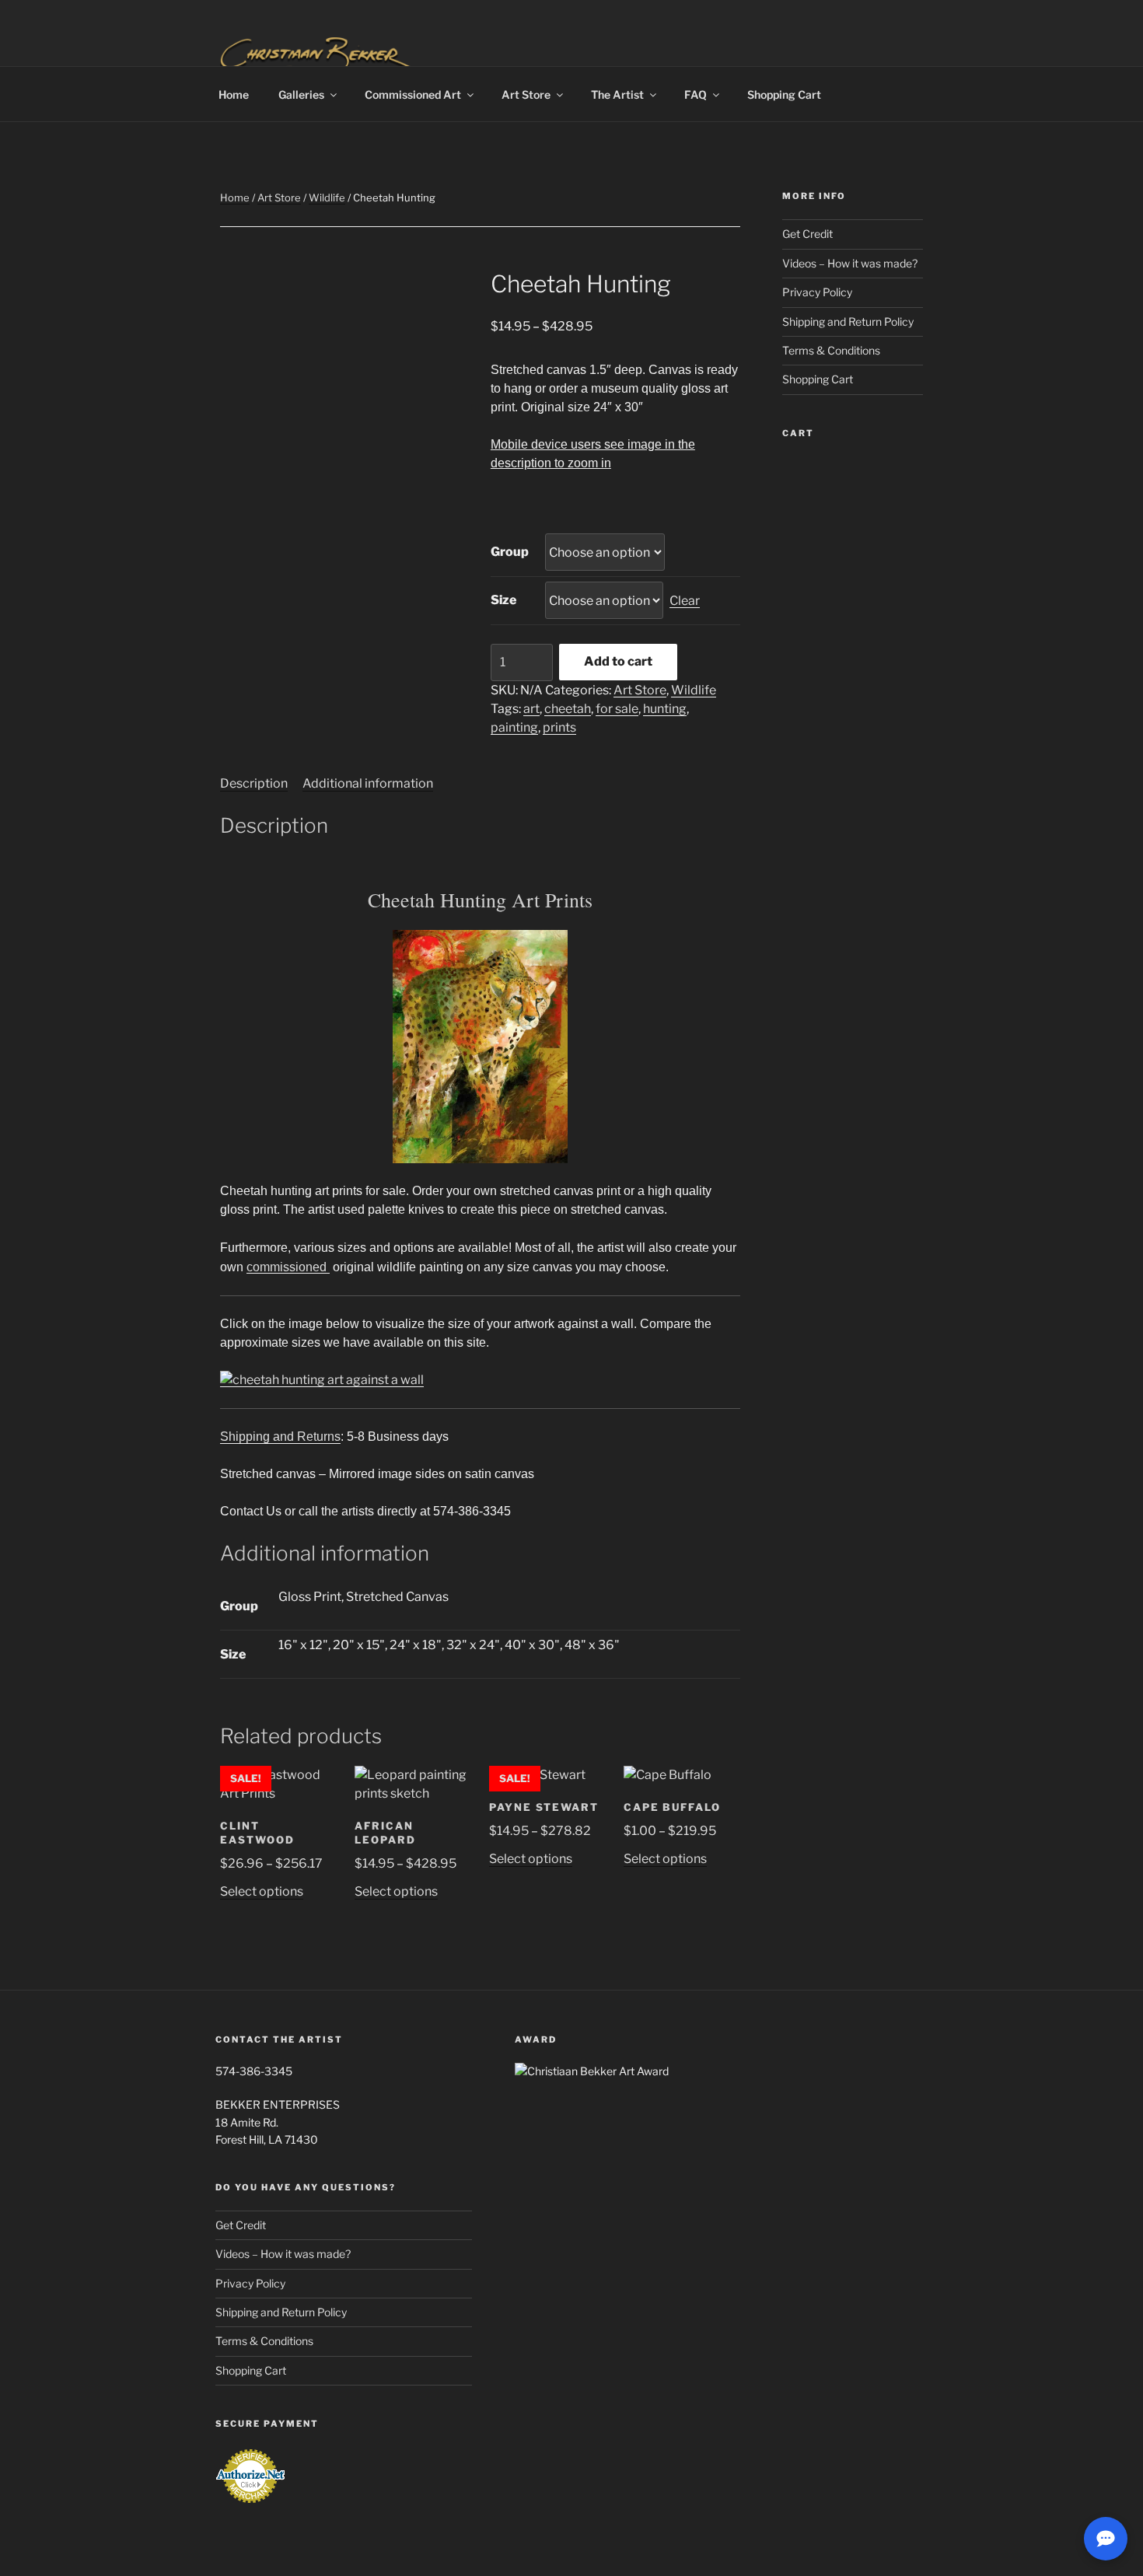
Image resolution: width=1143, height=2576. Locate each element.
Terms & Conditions (831, 350)
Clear (685, 601)
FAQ (696, 94)
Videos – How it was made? (850, 263)
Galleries (301, 94)
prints (559, 727)
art (531, 709)
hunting (665, 709)
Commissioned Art (413, 94)
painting (514, 727)
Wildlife (327, 197)
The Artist (617, 94)
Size (503, 600)
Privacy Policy (817, 292)
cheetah (568, 709)
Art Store (526, 94)
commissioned (288, 1267)
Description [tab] (254, 783)
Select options (262, 1891)
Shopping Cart (784, 94)
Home (234, 94)
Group (510, 552)
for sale (617, 709)
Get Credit (807, 234)
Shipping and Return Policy (848, 322)
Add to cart (618, 661)
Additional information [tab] (368, 783)
